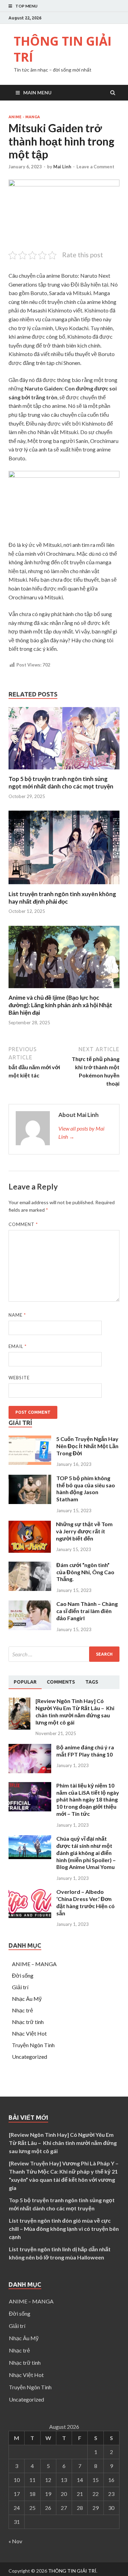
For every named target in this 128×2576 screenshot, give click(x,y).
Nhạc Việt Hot (29, 2033)
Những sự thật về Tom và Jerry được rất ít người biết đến (84, 1531)
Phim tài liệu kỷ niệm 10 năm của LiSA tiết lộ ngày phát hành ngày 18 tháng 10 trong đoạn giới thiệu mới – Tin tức (88, 1799)
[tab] (25, 1682)
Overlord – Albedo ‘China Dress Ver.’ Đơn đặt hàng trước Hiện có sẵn (86, 1902)
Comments (61, 1682)
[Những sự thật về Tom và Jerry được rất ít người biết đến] (30, 1551)
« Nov (15, 2541)
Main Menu (37, 93)
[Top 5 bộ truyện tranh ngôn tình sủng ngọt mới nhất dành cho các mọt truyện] (64, 771)
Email (18, 1346)
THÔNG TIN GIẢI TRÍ (63, 49)
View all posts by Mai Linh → (81, 1132)
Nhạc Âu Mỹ (27, 1999)
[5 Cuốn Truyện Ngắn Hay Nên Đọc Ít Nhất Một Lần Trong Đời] (30, 1463)
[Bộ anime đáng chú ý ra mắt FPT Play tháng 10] (30, 1771)
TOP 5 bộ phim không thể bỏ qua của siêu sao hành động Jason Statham (86, 1489)
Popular (25, 1682)
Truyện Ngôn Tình (33, 2045)
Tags (92, 1682)
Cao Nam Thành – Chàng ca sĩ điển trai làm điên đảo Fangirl (87, 1611)
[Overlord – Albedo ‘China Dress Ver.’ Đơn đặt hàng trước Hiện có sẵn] (30, 1916)
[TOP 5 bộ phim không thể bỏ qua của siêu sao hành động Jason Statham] (30, 1502)
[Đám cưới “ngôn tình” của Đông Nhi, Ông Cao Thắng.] (30, 1589)
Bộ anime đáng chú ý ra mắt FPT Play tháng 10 (85, 1751)
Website (19, 1378)
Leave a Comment (95, 167)
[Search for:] (64, 1654)
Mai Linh (62, 167)
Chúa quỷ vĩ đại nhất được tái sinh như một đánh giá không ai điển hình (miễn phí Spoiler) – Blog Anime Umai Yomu (86, 1853)
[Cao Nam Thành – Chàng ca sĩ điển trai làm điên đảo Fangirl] (30, 1628)
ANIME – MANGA (34, 1964)
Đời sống (23, 1975)
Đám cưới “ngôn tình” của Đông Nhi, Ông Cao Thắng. (85, 1572)
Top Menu (26, 6)
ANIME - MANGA (24, 117)
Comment (23, 1224)
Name (17, 1315)
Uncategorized (30, 2057)
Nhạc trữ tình (28, 2022)
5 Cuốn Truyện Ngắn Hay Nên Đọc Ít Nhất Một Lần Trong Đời (87, 1446)
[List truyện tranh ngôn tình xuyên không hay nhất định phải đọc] (64, 886)
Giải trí (20, 1987)
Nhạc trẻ (23, 2010)
